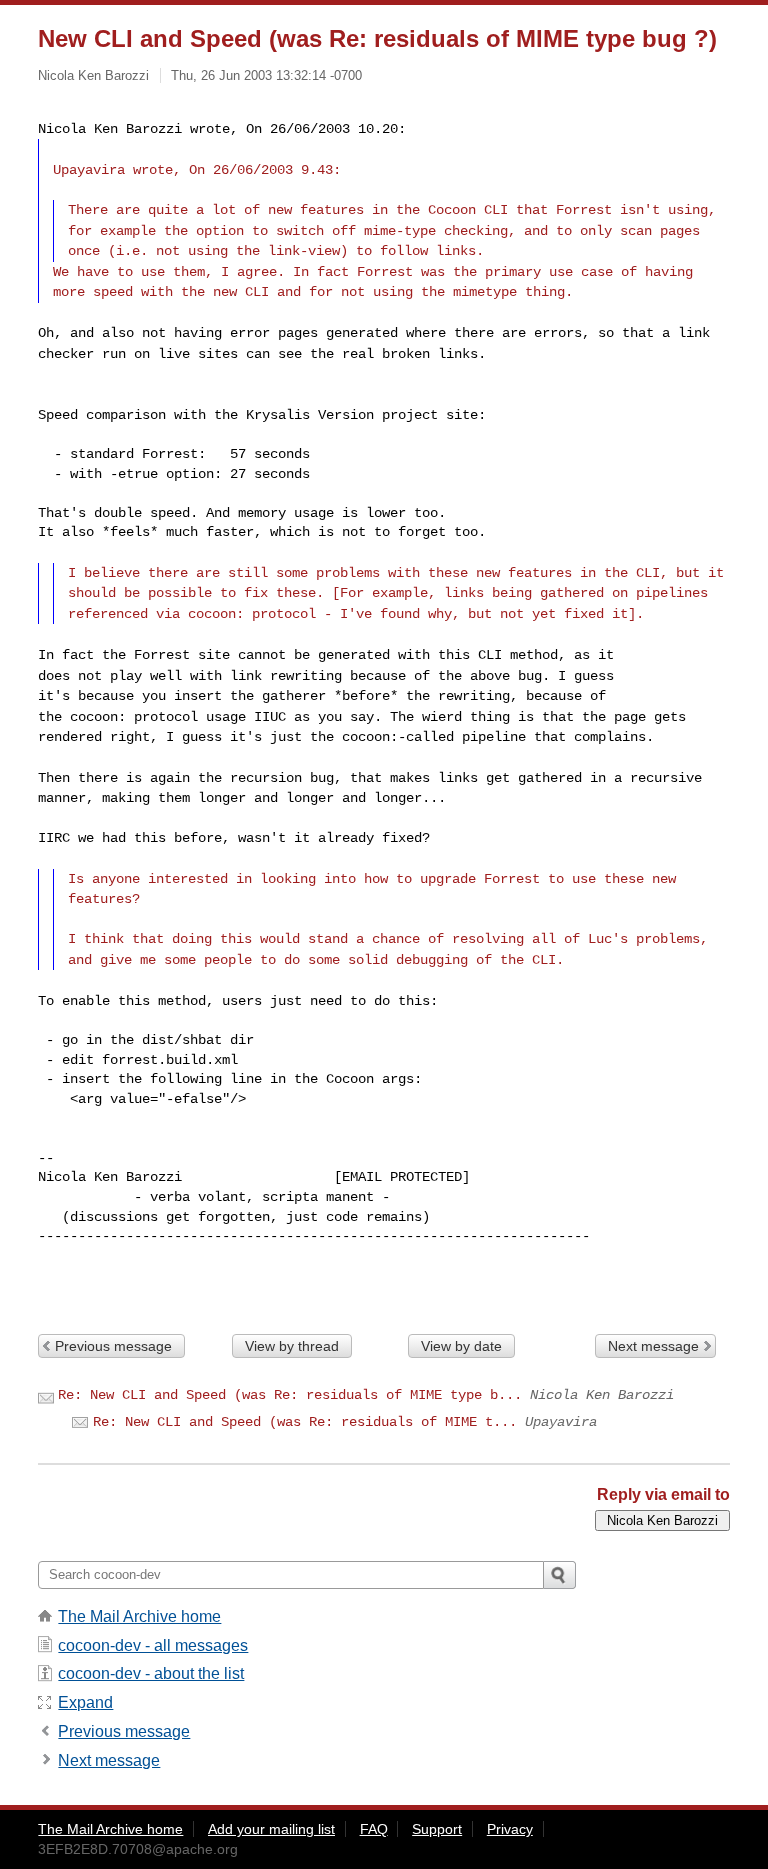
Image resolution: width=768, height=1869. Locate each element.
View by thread (292, 1346)
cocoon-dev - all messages (153, 1645)
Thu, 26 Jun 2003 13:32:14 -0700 (266, 75)
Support (437, 1829)
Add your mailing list (271, 1829)
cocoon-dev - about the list (151, 1673)
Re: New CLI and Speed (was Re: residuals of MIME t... (305, 1422)
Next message (653, 1346)
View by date (461, 1346)
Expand (85, 1702)
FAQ (374, 1829)
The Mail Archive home (139, 1616)
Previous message (113, 1346)
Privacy (510, 1829)
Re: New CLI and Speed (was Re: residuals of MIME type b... (290, 1395)
